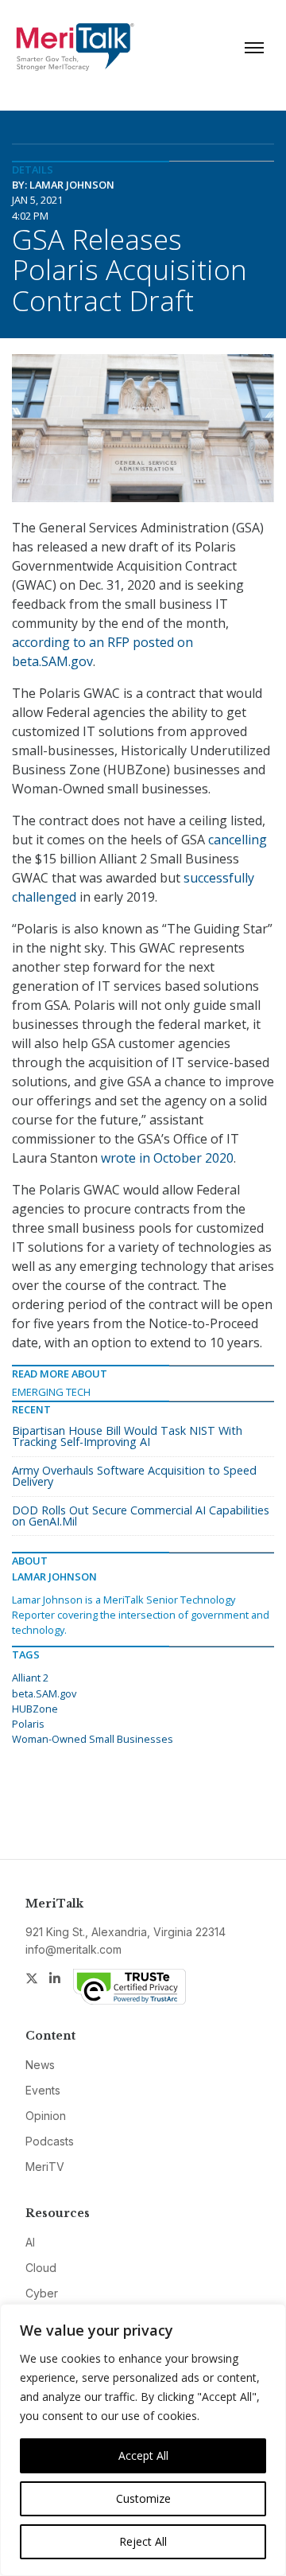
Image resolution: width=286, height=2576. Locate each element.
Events (43, 2090)
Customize (143, 2498)
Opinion (46, 2116)
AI (30, 2242)
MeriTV (45, 2167)
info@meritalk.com (73, 1949)
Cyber (42, 2293)
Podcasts (50, 2141)
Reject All (143, 2541)
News (40, 2065)
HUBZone (35, 1709)
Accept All (143, 2455)
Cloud (41, 2268)
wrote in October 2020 (167, 1158)
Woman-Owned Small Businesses (93, 1739)
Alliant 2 (30, 1678)
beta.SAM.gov (44, 1693)
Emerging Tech (51, 1392)
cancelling (238, 840)
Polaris (28, 1724)
